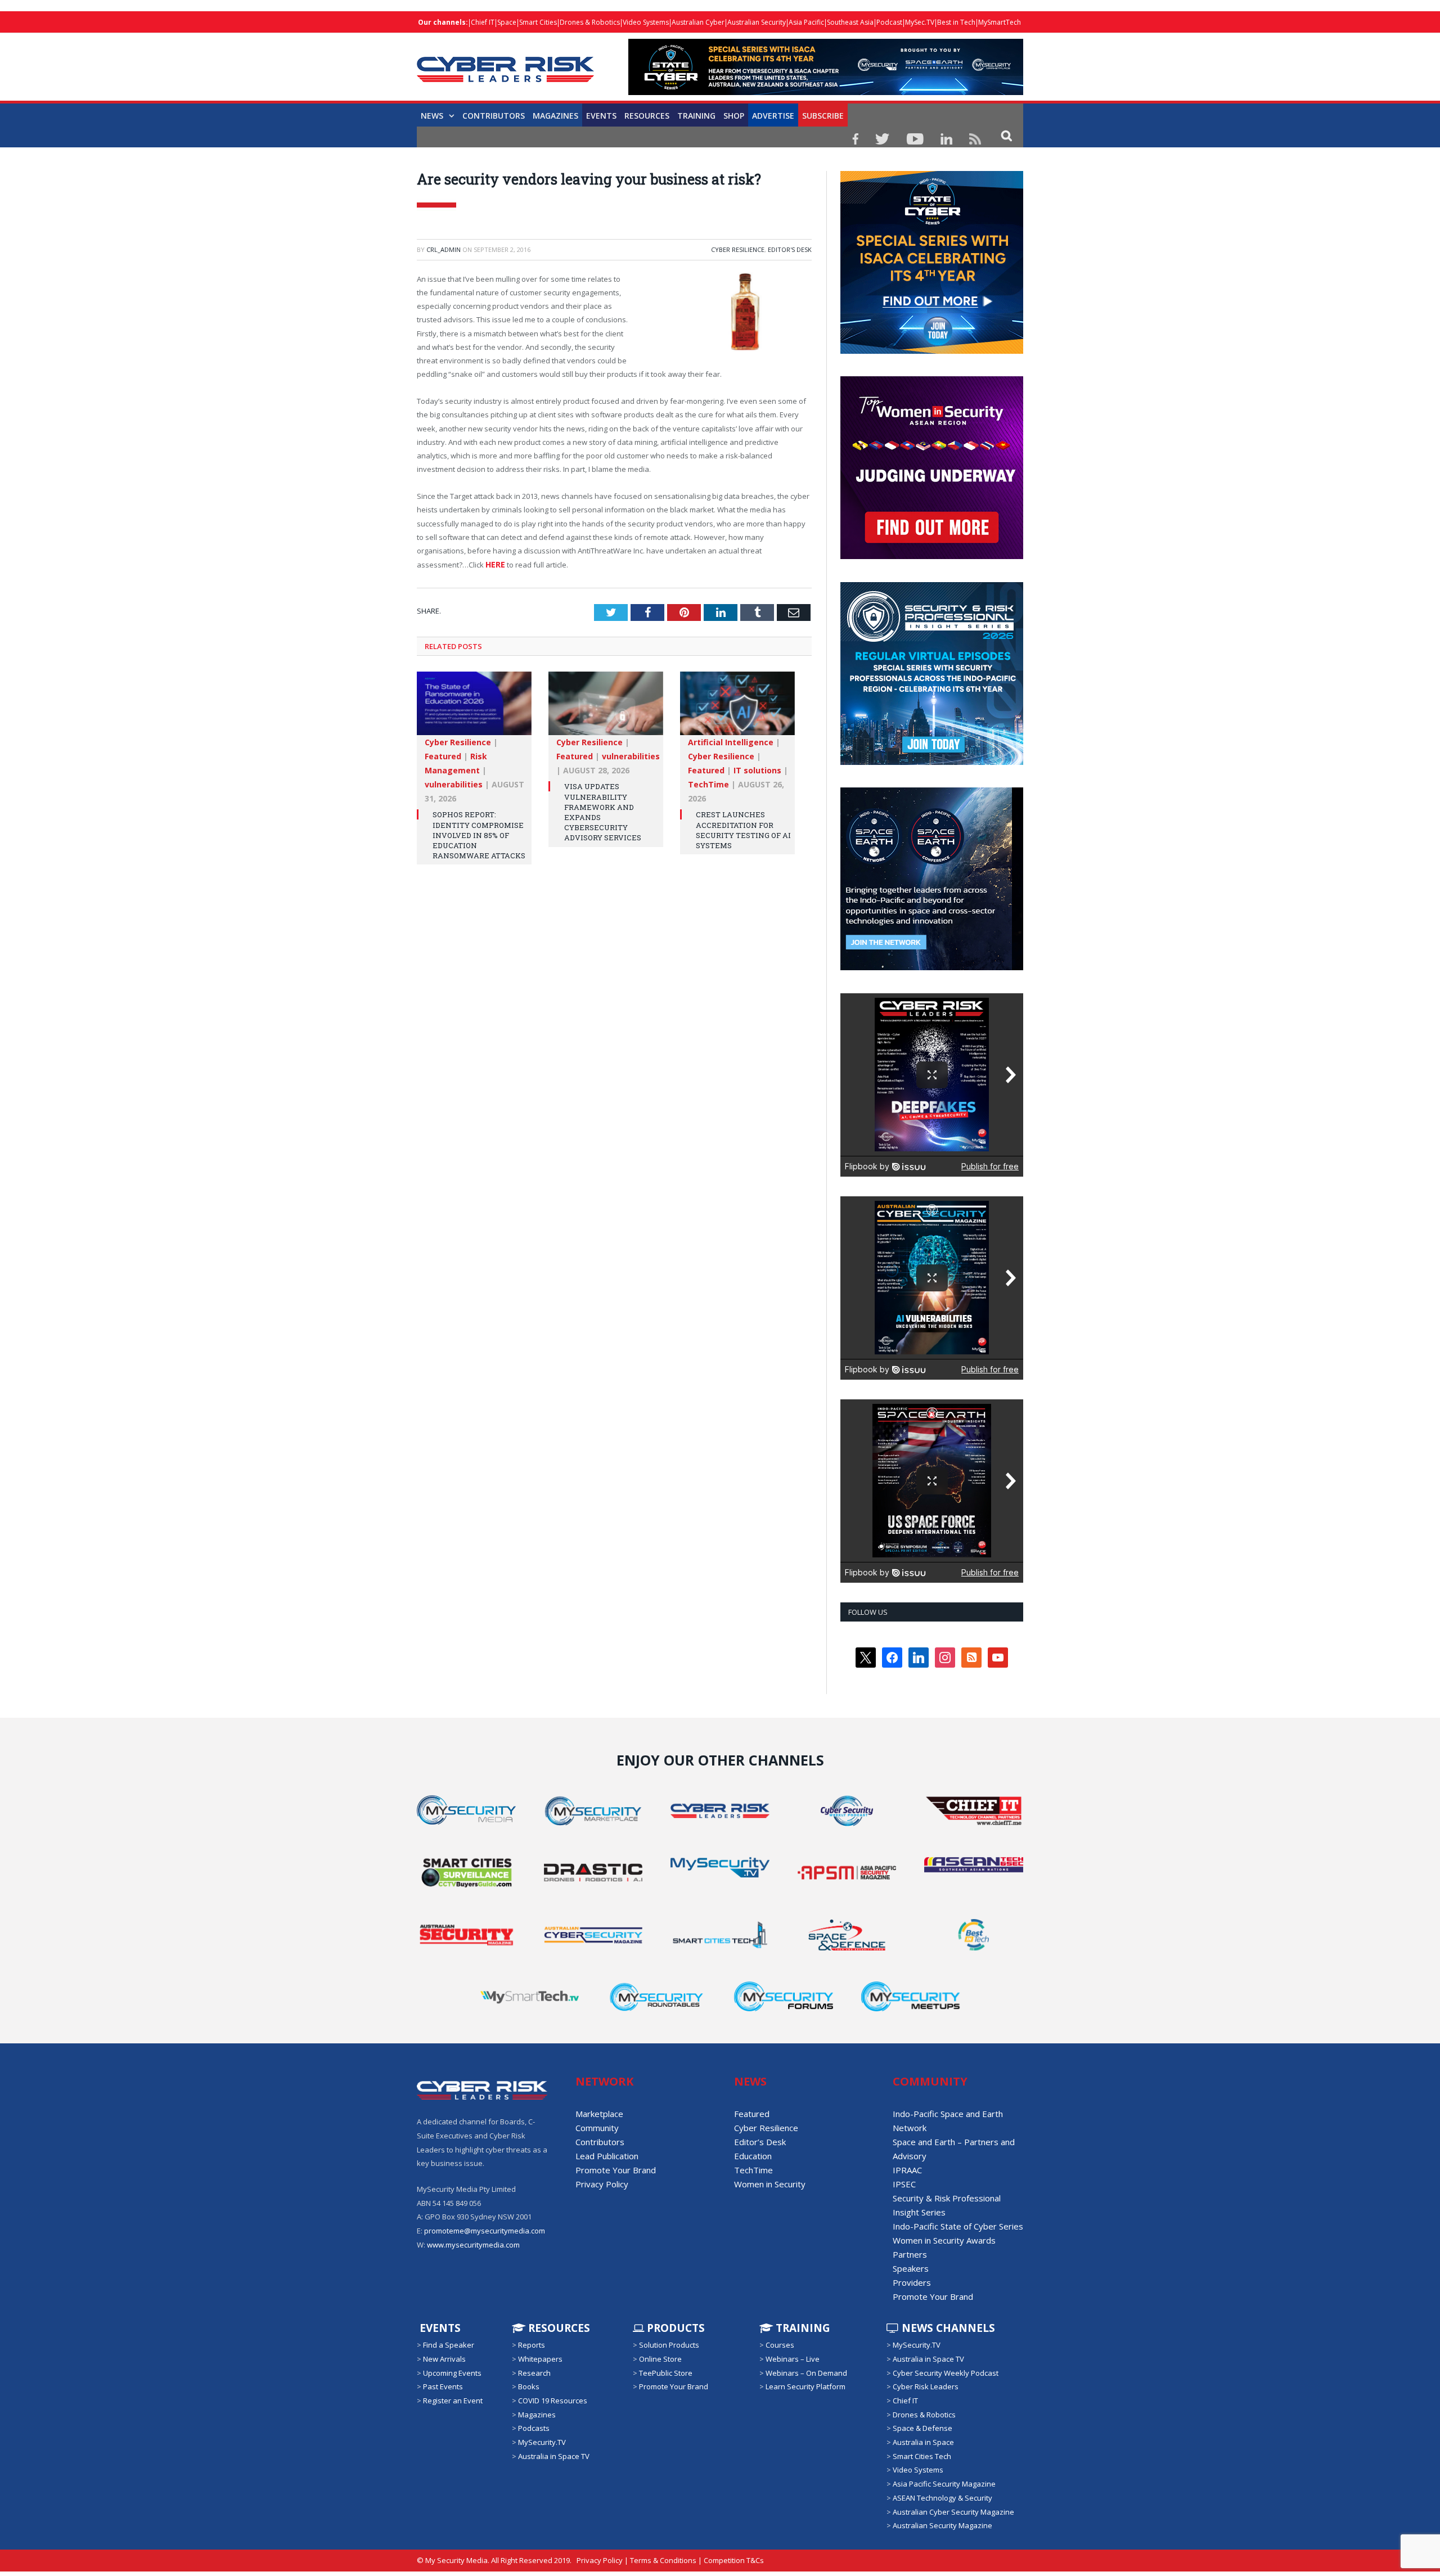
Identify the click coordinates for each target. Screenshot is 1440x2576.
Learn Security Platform (805, 2386)
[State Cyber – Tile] (932, 351)
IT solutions (757, 770)
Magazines (555, 116)
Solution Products (669, 2345)
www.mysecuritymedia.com (473, 2245)
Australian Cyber (698, 22)
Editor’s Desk (760, 2142)
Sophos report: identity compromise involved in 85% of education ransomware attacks (479, 834)
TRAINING (696, 116)
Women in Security (770, 2184)
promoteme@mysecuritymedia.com (485, 2231)
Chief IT (483, 22)
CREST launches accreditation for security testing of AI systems (743, 829)
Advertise (773, 116)
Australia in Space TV (554, 2456)
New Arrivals (444, 2359)
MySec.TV (920, 22)
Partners (910, 2254)
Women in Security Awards (944, 2240)
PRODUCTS (674, 2328)
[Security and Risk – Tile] (932, 762)
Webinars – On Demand (806, 2373)
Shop (734, 116)
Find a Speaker (449, 2345)
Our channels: (443, 22)
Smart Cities (538, 22)
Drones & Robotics (590, 22)
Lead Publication (607, 2156)
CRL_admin (444, 249)
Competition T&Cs (734, 2560)
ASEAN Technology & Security (942, 2498)
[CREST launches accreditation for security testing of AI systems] (737, 708)
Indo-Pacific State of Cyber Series (958, 2226)
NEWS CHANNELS (947, 2328)
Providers (912, 2282)
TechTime (708, 784)
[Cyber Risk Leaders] (505, 63)
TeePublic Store (666, 2373)
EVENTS (439, 2328)
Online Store (660, 2359)
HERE (494, 564)
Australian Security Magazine (942, 2525)
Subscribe (823, 116)
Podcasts (534, 2428)
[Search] (1007, 135)
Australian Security (757, 22)
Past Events (443, 2386)
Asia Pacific (806, 22)
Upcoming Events (452, 2373)
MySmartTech (1000, 22)
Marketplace (599, 2114)
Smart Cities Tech (922, 2456)
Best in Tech (956, 22)
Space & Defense (922, 2428)
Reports (532, 2345)
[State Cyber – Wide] (826, 92)
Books (529, 2386)
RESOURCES (647, 116)
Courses (780, 2345)
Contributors (494, 116)
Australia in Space (923, 2442)
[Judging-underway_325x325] (932, 556)
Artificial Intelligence (731, 742)
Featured (443, 756)
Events (601, 116)
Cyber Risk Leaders (926, 2386)
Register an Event (453, 2401)
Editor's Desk (790, 249)
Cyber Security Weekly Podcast (946, 2373)
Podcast (889, 22)
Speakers (911, 2268)
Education (753, 2156)
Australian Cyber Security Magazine (953, 2511)
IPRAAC (907, 2170)
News (432, 116)
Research (534, 2373)
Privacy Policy (602, 2184)
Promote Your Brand (616, 2170)
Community (597, 2128)
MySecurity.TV (542, 2442)
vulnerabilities (454, 784)
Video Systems (646, 22)
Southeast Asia (850, 22)
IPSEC (904, 2184)
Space (507, 22)
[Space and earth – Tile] (932, 967)
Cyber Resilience (738, 249)
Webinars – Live (793, 2359)
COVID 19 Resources (553, 2401)
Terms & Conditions (663, 2560)
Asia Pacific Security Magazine (944, 2484)
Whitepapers (540, 2359)
